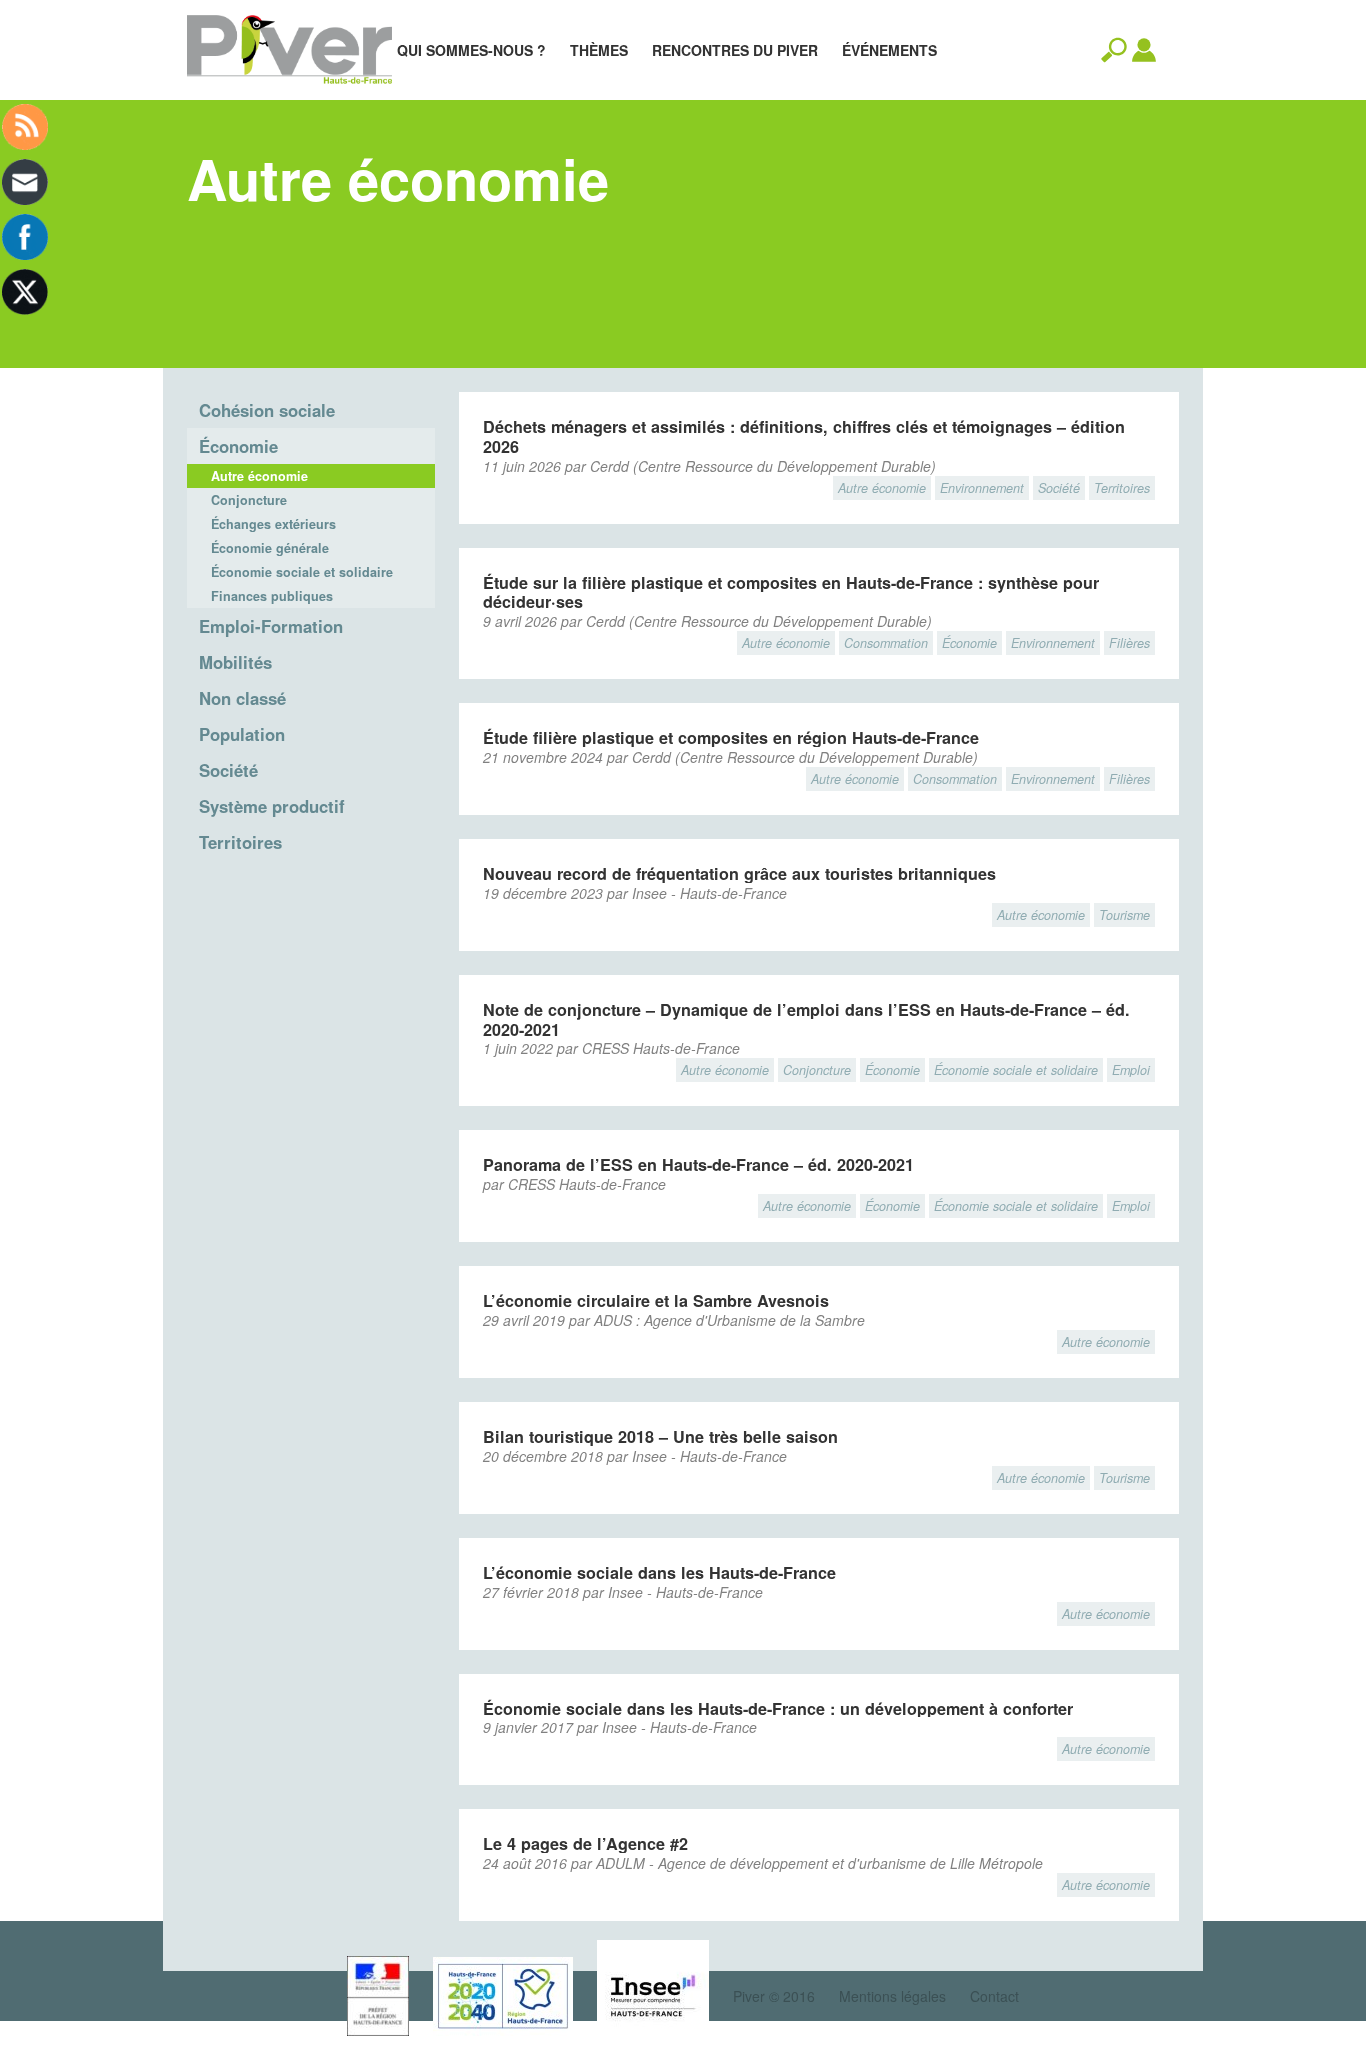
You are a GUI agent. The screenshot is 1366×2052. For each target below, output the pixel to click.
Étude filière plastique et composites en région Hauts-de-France (731, 737)
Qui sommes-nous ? (471, 50)
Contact (994, 1996)
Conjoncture (249, 500)
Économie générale (270, 548)
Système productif (272, 806)
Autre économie (259, 476)
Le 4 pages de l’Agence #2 (585, 1843)
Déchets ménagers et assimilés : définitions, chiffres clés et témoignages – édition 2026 (804, 436)
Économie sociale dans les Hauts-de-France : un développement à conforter (778, 1708)
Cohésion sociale (267, 410)
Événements (889, 50)
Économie (238, 446)
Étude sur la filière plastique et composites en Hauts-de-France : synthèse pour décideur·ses (791, 592)
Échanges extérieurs (273, 524)
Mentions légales (892, 1996)
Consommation (886, 643)
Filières (1129, 643)
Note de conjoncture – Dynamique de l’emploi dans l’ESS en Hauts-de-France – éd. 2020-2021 (806, 1019)
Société (228, 770)
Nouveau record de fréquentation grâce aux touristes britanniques (739, 873)
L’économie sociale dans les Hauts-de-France (659, 1572)
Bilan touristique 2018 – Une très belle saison (660, 1436)
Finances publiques (272, 596)
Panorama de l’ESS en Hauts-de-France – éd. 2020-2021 (698, 1164)
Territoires (240, 842)
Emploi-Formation (271, 626)
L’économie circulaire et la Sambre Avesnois (656, 1300)
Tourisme (1124, 915)
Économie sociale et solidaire (302, 572)
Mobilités (235, 662)
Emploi (1131, 1070)
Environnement (982, 488)
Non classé (242, 698)
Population (242, 734)
